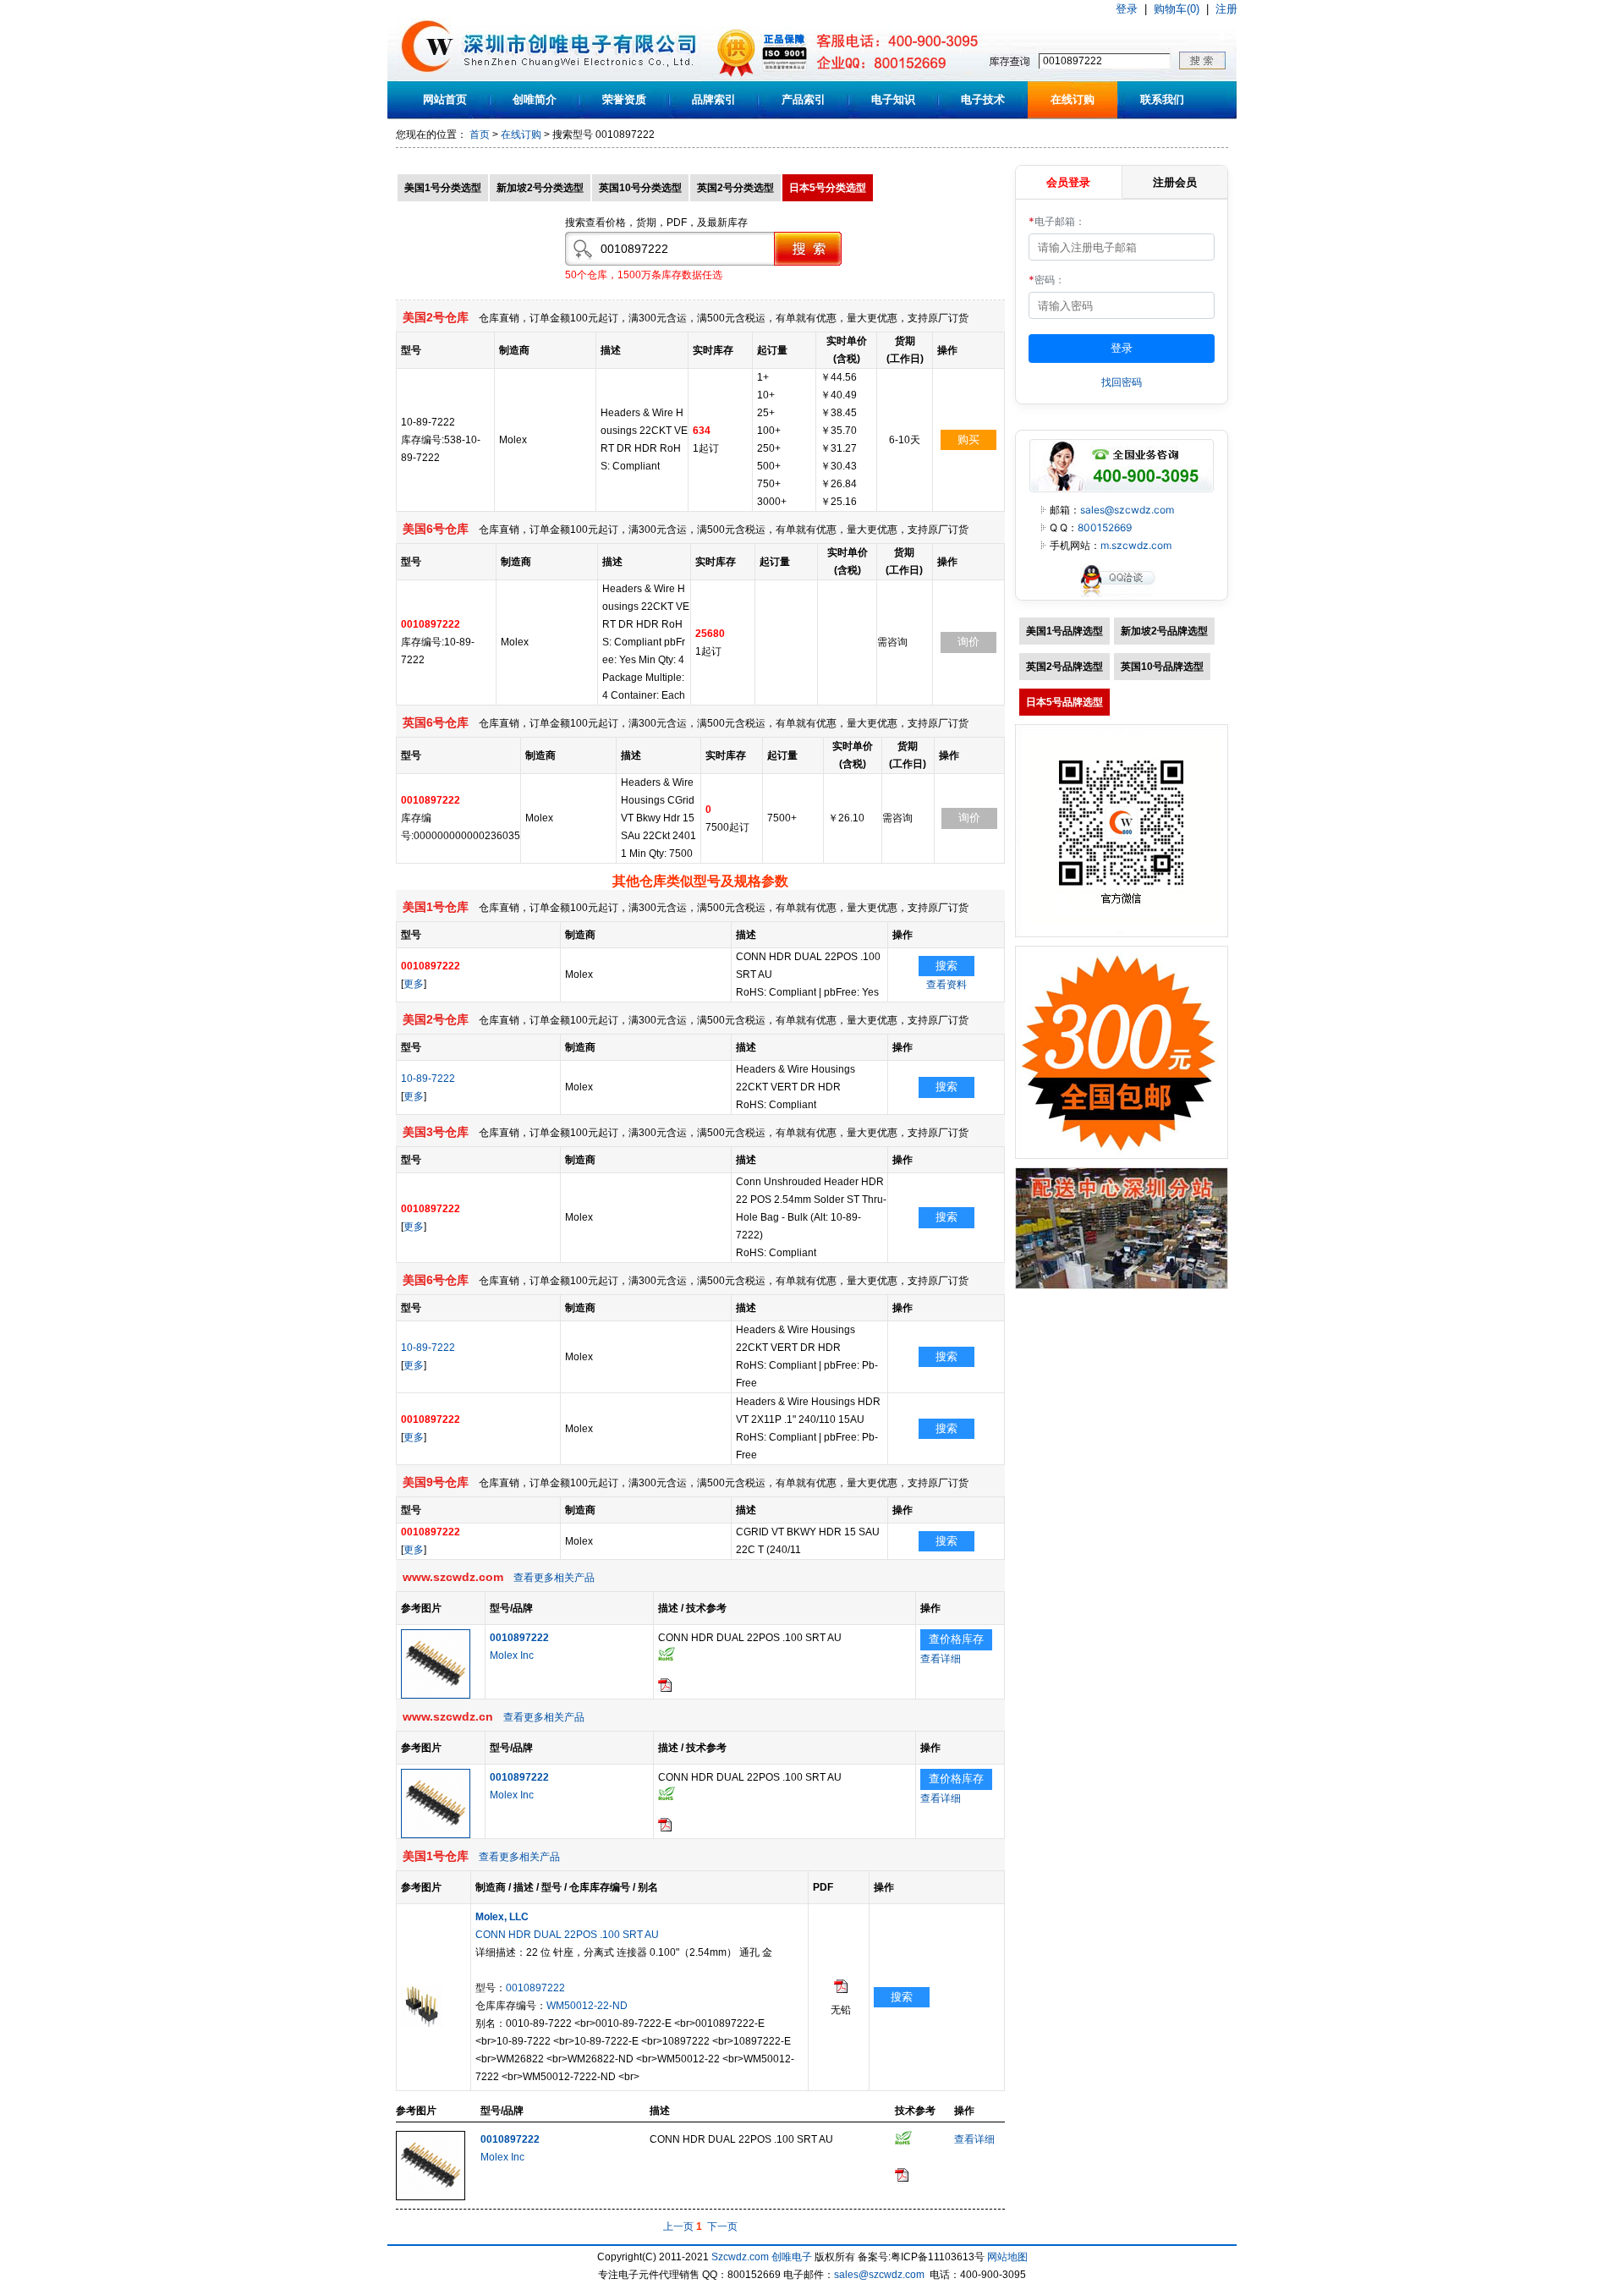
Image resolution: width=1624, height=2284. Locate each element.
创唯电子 (792, 2257)
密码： (1047, 280)
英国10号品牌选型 (1162, 667)
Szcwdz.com (740, 2257)
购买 (968, 439)
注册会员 (1175, 182)
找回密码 (1122, 382)
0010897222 (535, 1988)
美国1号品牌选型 (1064, 631)
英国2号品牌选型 (1064, 667)
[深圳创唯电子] (1122, 1286)
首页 (480, 135)
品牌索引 (714, 99)
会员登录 (1068, 182)
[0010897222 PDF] (841, 1990)
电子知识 (893, 99)
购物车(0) (1177, 9)
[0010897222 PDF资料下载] (665, 1688)
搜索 (946, 966)
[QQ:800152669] (1122, 596)
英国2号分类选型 (735, 188)
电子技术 (983, 99)
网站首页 (445, 99)
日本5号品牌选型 (1064, 702)
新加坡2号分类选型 (540, 188)
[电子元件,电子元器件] (428, 78)
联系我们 (1162, 99)
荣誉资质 (624, 99)
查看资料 (946, 985)
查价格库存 (956, 1639)
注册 (1226, 9)
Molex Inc (512, 1655)
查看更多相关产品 (554, 1578)
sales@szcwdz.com (1127, 510)
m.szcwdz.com (1136, 545)
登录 (1127, 9)
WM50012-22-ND (587, 2006)
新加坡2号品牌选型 (1164, 631)
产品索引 (804, 99)
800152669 (1105, 527)
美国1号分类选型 (443, 188)
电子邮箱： (1057, 221)
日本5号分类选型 (828, 188)
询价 (968, 642)
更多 (414, 984)
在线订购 (1073, 99)
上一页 (678, 2226)
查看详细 (941, 1659)
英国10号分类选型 (640, 188)
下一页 (722, 2226)
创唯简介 (535, 99)
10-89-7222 (428, 1079)
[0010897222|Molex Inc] (436, 1695)
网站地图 (1007, 2257)
